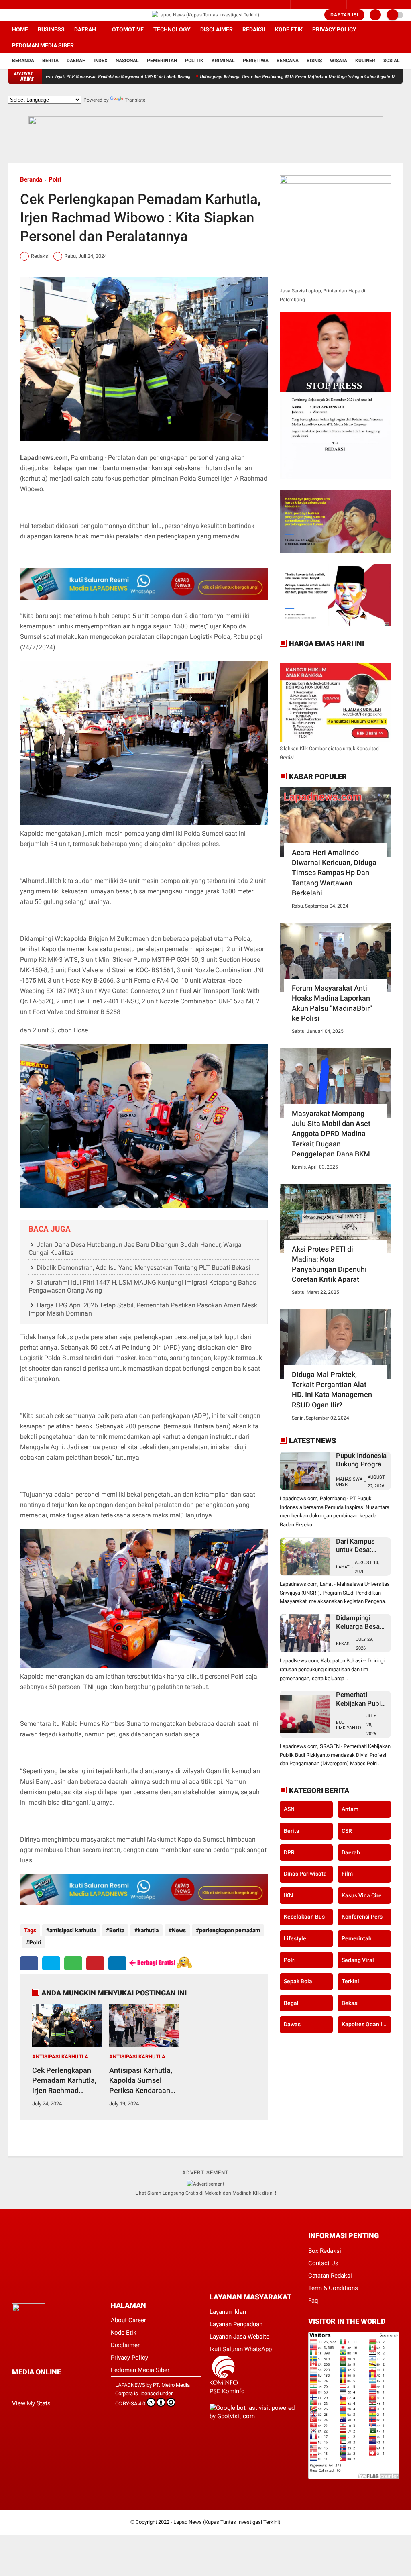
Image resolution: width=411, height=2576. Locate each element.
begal (291, 2003)
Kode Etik (289, 29)
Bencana (288, 61)
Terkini (350, 1981)
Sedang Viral (358, 1960)
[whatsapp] (73, 1963)
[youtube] (43, 15)
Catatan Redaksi (330, 2276)
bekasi (350, 2003)
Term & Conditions (333, 2288)
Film (347, 1874)
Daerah (85, 29)
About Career (128, 2320)
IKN (288, 1895)
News (179, 1930)
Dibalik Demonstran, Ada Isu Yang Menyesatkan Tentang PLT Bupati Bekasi (143, 1268)
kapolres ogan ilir (364, 2024)
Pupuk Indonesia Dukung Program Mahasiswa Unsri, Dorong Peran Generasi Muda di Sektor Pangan (362, 1460)
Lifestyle (295, 1938)
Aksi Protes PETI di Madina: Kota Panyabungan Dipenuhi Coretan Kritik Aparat (329, 1264)
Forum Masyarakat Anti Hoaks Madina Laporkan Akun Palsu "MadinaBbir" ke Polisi (332, 1003)
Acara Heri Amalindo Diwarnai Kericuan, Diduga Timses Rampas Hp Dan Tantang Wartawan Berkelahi (334, 873)
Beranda (23, 61)
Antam (350, 1809)
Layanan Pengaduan (236, 2324)
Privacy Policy (334, 29)
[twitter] (32, 15)
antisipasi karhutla (73, 1930)
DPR (289, 1852)
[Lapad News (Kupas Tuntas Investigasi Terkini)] (205, 15)
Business (51, 29)
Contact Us (323, 2263)
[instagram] (21, 15)
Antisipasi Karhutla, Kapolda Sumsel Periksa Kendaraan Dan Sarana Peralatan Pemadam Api (143, 2081)
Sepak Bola (298, 1981)
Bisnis (314, 61)
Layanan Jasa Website (239, 2337)
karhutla (148, 1930)
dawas (292, 2024)
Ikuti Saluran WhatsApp (241, 2349)
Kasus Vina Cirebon (366, 1895)
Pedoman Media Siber (43, 45)
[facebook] (10, 15)
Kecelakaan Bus (304, 1917)
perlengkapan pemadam (230, 1930)
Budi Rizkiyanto (349, 1725)
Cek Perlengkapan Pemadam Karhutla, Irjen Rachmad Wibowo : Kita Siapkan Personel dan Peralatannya (64, 2081)
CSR (347, 1831)
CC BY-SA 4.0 (130, 2404)
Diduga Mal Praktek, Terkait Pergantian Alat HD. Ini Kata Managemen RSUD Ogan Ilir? (332, 1390)
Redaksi (254, 29)
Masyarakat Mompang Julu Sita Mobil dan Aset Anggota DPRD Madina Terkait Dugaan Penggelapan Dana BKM (331, 1134)
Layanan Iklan (228, 2312)
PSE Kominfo (227, 2391)
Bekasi (343, 1644)
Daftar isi (344, 15)
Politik (194, 61)
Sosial (392, 61)
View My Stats (31, 2403)
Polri (55, 179)
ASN (289, 1809)
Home (20, 29)
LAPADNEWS (130, 2385)
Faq (313, 2301)
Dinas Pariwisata (305, 1874)
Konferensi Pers (362, 1917)
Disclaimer (217, 29)
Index (101, 61)
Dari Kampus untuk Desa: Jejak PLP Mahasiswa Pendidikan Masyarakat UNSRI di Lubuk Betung (359, 1546)
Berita (50, 61)
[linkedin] (117, 1963)
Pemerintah (162, 61)
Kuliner (365, 61)
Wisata (339, 61)
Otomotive (128, 29)
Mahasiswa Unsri (349, 1482)
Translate (135, 100)
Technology (172, 29)
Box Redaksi (325, 2251)
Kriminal (223, 61)
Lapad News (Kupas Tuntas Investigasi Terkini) (227, 2522)
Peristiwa (256, 61)
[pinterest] (95, 1963)
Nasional (127, 61)
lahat (343, 1567)
